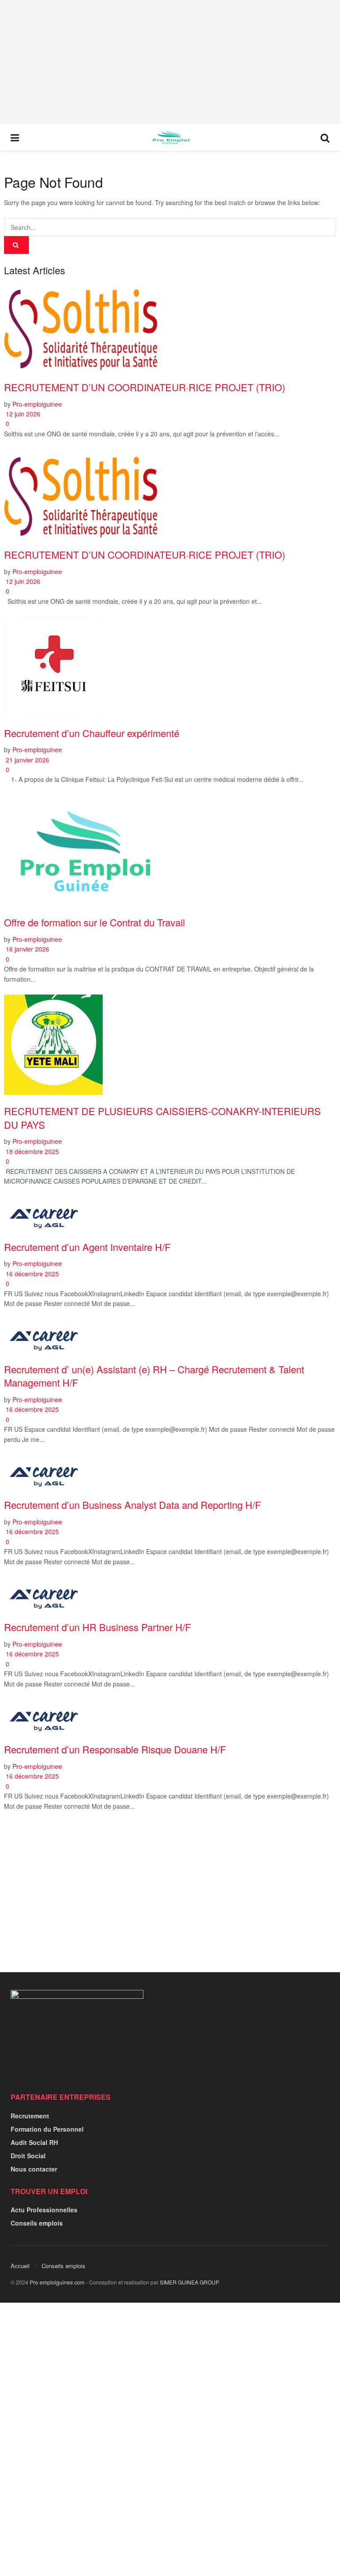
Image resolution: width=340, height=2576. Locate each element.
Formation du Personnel (47, 2129)
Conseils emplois (37, 2223)
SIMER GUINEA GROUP (189, 2282)
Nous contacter (34, 2169)
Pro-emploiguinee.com (57, 2282)
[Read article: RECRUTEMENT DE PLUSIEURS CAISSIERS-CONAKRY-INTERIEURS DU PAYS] (170, 1045)
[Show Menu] (15, 137)
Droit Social (28, 2156)
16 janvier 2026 (27, 949)
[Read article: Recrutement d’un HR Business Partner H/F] (170, 1594)
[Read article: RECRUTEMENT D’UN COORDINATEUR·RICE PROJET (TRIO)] (170, 327)
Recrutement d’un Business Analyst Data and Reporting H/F (132, 1505)
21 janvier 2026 (27, 760)
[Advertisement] (170, 62)
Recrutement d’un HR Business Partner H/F (97, 1627)
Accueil (20, 2266)
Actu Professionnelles (44, 2210)
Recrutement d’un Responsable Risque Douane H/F (115, 1749)
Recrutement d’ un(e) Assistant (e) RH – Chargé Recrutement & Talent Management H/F (154, 1376)
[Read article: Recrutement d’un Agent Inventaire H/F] (170, 1214)
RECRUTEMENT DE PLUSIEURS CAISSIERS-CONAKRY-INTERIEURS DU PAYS (162, 1118)
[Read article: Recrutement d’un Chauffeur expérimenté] (170, 667)
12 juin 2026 (22, 414)
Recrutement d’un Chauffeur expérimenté (92, 733)
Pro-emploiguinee (37, 404)
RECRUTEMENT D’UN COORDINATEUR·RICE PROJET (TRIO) (145, 387)
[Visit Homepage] (170, 137)
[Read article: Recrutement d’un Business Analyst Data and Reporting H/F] (170, 1472)
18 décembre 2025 (31, 1151)
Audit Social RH (34, 2142)
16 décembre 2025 (31, 1274)
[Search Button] (325, 137)
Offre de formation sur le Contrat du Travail (95, 922)
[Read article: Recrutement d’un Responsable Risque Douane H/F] (170, 1717)
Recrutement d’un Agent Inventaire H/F (87, 1247)
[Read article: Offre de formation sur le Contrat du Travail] (170, 851)
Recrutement (30, 2116)
